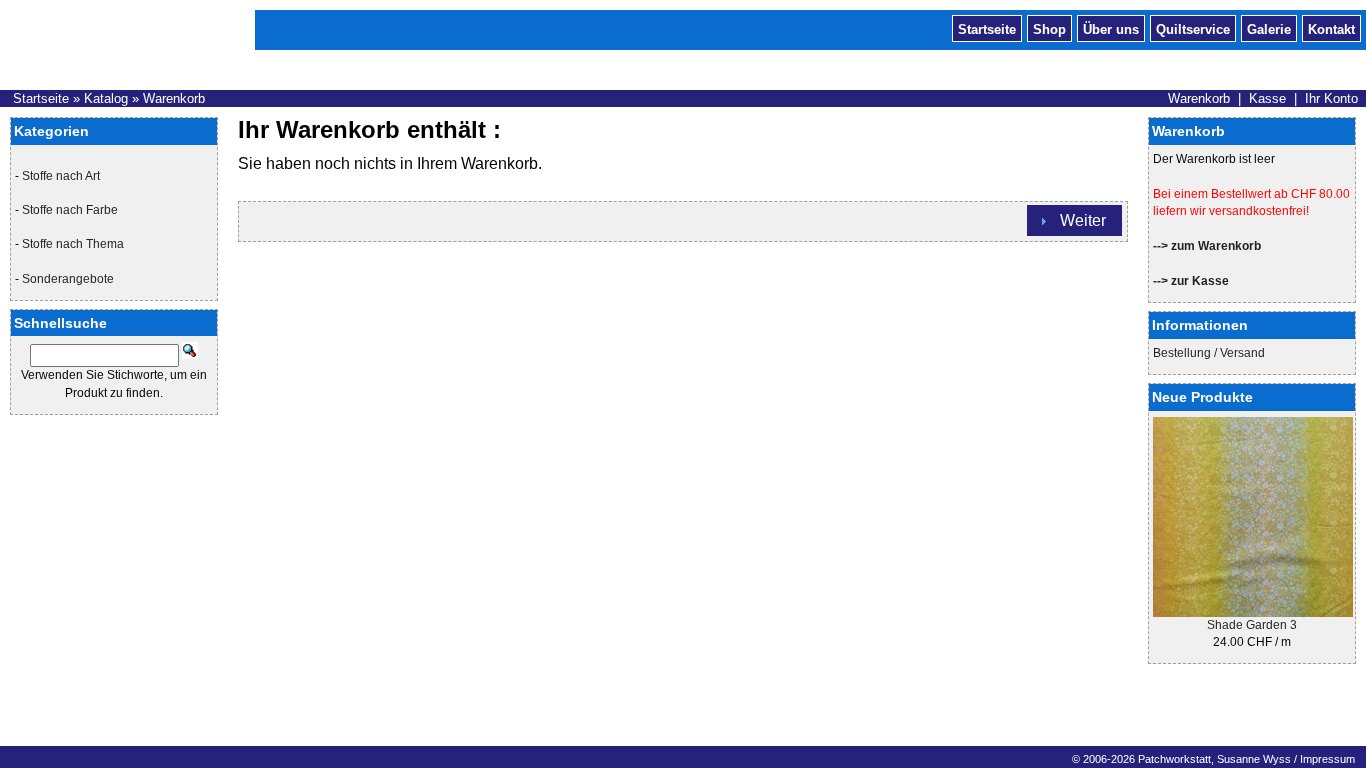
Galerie (1269, 28)
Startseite (987, 28)
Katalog (106, 98)
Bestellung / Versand (1209, 353)
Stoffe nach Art (61, 176)
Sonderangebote (68, 279)
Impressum (1327, 759)
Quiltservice (1193, 28)
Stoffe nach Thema (73, 244)
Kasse (1267, 98)
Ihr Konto (1331, 98)
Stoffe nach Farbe (70, 210)
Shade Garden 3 (1252, 625)
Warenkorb (174, 98)
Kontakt (1331, 28)
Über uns (1111, 28)
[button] (1075, 220)
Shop (1049, 28)
